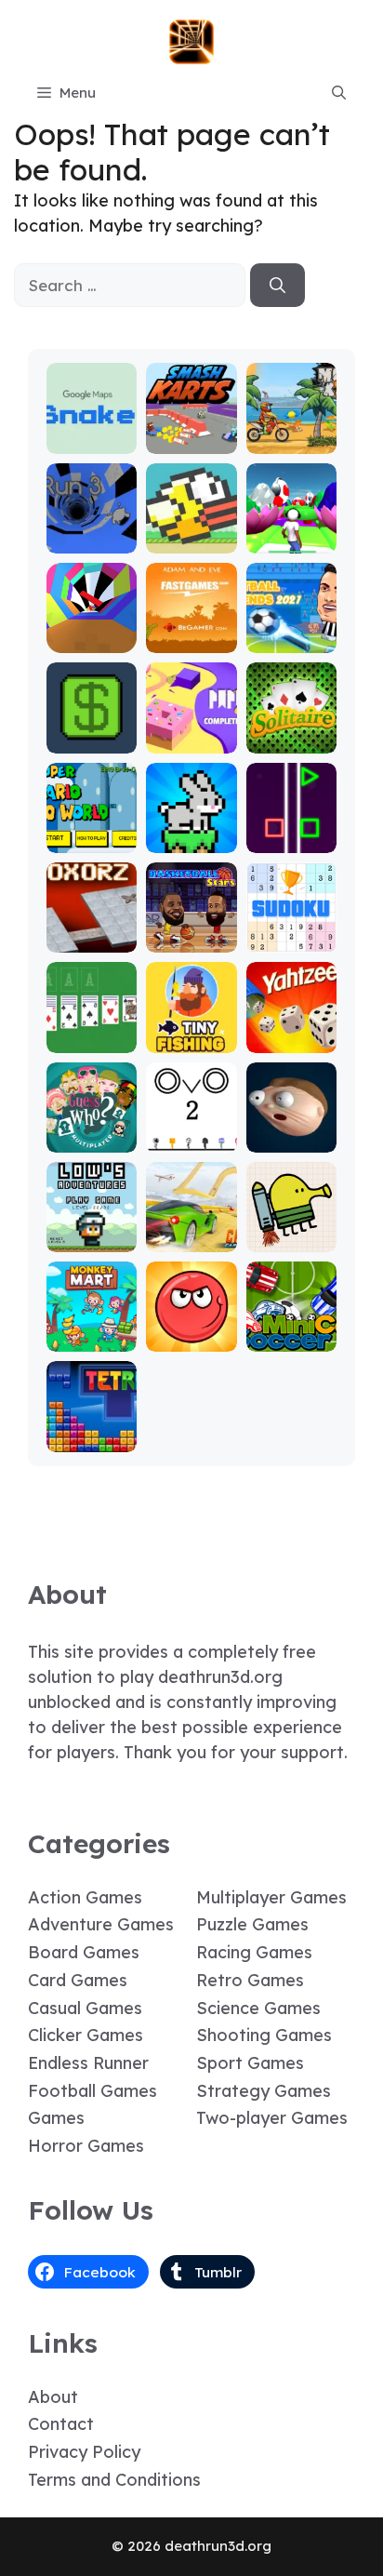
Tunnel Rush (92, 631)
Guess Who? (92, 1131)
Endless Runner (88, 2063)
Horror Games (86, 2146)
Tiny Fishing (191, 1031)
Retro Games (250, 1980)
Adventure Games (101, 1924)
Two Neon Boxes (291, 831)
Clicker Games (86, 2035)
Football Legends (291, 631)
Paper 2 (191, 740)
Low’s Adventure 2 (92, 1222)
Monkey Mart (92, 1330)
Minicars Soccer (291, 1330)
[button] (339, 93)
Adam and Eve (191, 631)
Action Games (85, 1897)
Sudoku (291, 939)
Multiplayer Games (271, 1897)
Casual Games (85, 2008)
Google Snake (92, 432)
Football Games (92, 2091)
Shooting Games (264, 2035)
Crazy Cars (191, 1230)
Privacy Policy (84, 2452)
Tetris (92, 1439)
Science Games (258, 2008)
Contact (61, 2424)
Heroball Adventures (191, 1321)
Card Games (78, 1980)
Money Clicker (92, 732)
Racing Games (254, 1952)
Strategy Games (264, 2091)
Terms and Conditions (114, 2480)
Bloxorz (92, 939)
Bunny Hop (191, 840)
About (53, 2397)
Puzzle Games (252, 1924)
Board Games (84, 1952)
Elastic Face (291, 1131)
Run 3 (92, 540)
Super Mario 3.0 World (92, 823)
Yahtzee (291, 1040)
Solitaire (291, 740)
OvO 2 (191, 1139)
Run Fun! (291, 540)
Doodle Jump (291, 1230)
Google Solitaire (92, 1031)
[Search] (277, 286)
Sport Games (250, 2063)
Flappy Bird (191, 532)
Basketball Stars (191, 931)
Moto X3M (291, 440)
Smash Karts (191, 432)
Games (56, 2118)
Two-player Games (272, 2118)
